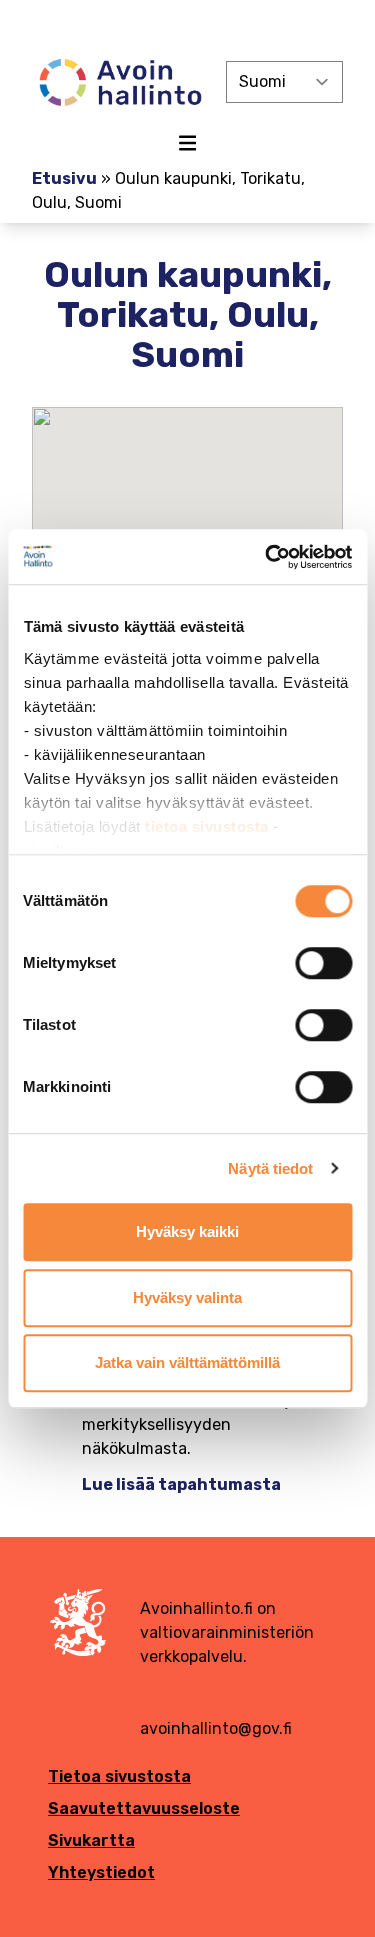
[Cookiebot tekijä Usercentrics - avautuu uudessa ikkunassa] (267, 557)
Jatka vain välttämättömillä (187, 1362)
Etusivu (64, 178)
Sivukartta (91, 1840)
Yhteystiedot (101, 1872)
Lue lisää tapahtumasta (181, 1484)
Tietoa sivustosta (119, 1776)
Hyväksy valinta (187, 1297)
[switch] (323, 963)
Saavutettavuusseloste (144, 1808)
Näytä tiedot (270, 1168)
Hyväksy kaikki (187, 1231)
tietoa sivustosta (209, 826)
